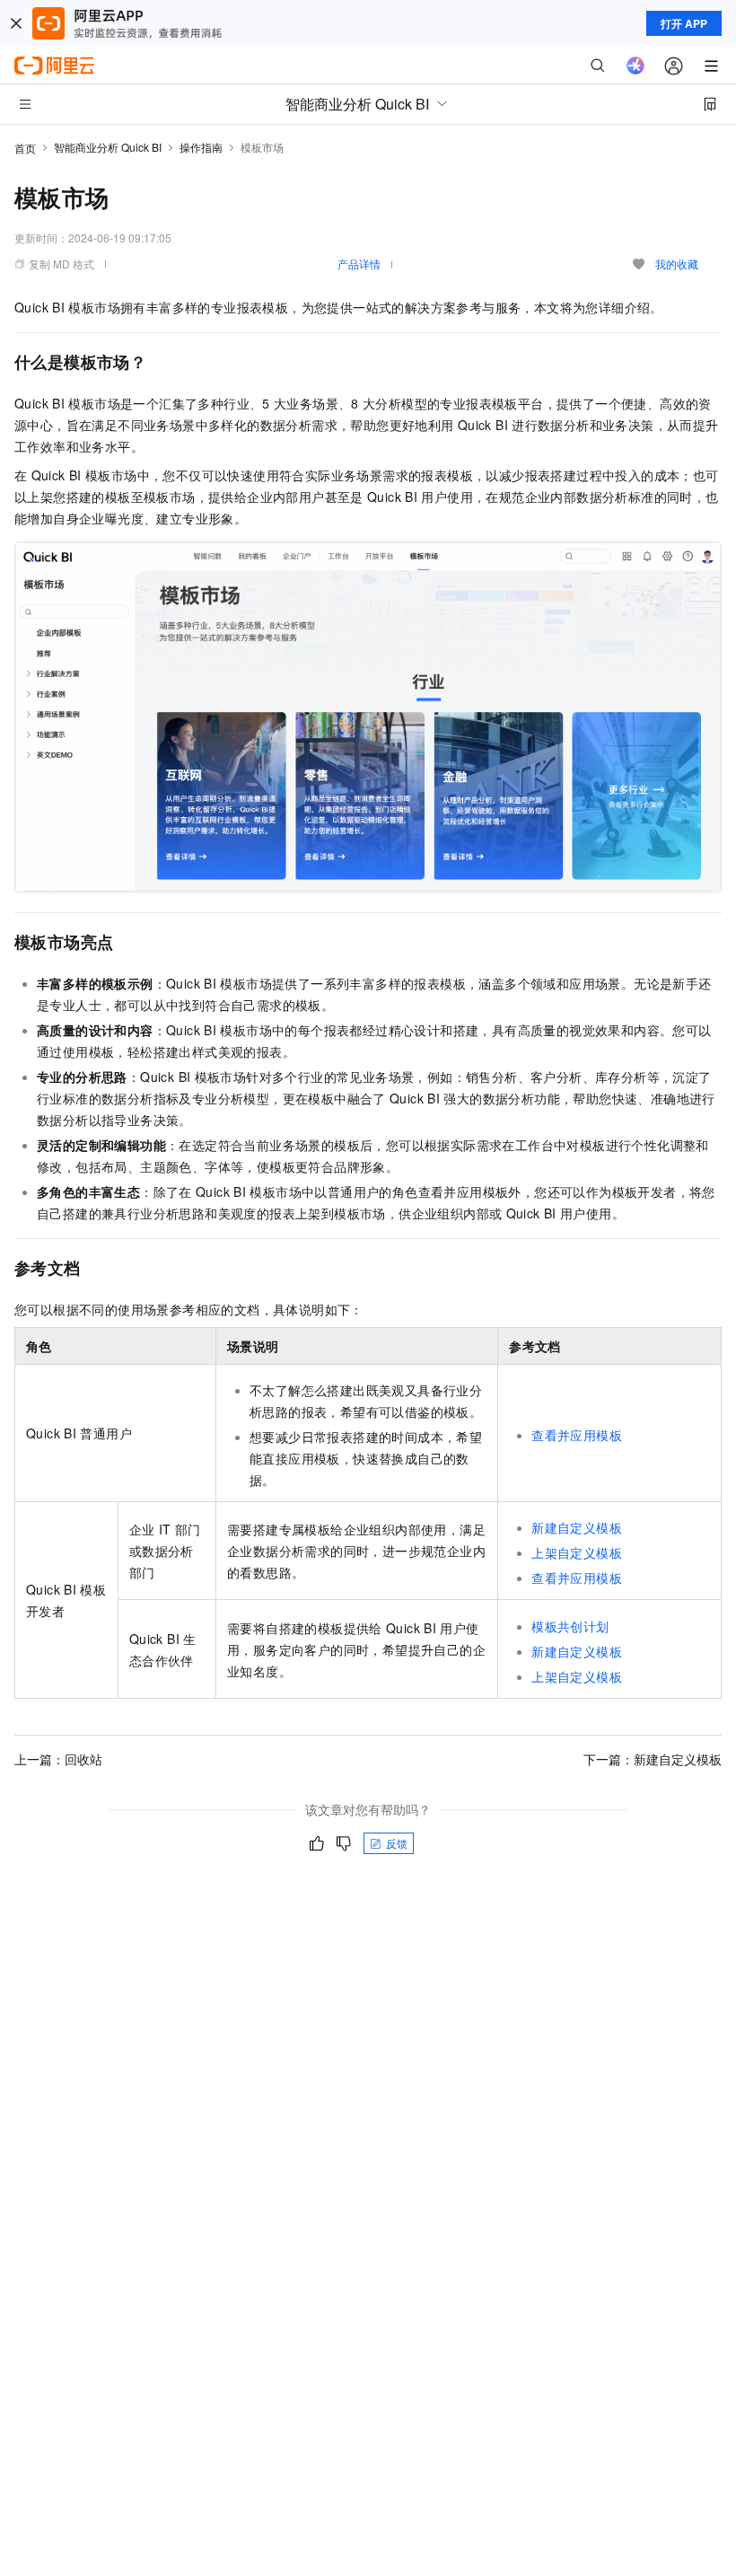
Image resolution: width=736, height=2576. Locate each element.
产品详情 (359, 264)
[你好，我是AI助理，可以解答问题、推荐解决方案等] (635, 66)
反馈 (397, 1843)
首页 (25, 148)
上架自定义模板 (577, 1552)
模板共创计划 (570, 1626)
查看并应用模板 (577, 1435)
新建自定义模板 (577, 1527)
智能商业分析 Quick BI (108, 147)
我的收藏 (677, 264)
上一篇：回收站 (58, 1759)
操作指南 (201, 147)
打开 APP (684, 23)
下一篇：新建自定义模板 (653, 1759)
